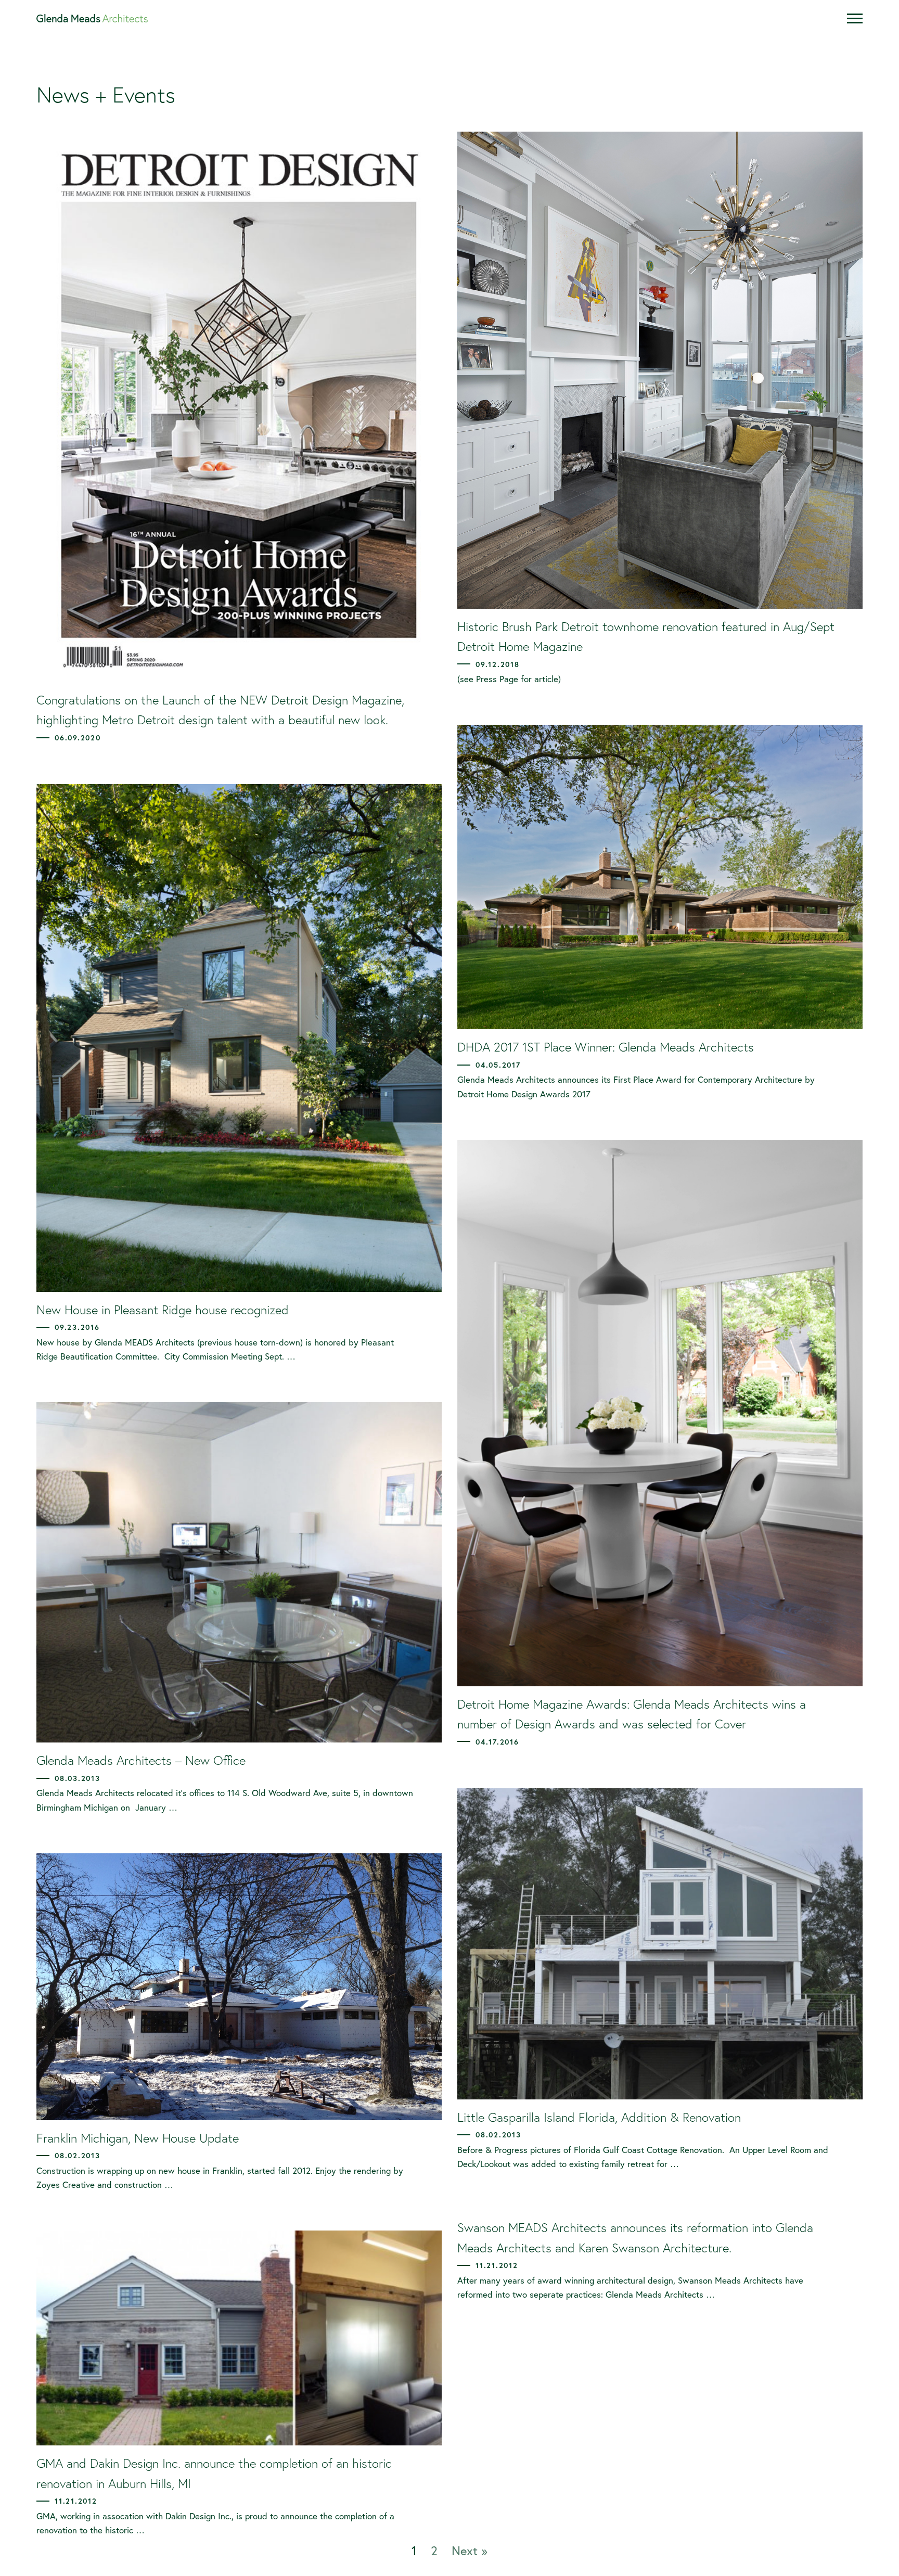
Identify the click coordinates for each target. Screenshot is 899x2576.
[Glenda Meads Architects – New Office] (239, 1572)
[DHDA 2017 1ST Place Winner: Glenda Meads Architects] (660, 877)
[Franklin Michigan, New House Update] (239, 1987)
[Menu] (855, 18)
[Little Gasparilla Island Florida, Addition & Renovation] (660, 1944)
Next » (470, 2551)
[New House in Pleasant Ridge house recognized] (239, 1038)
